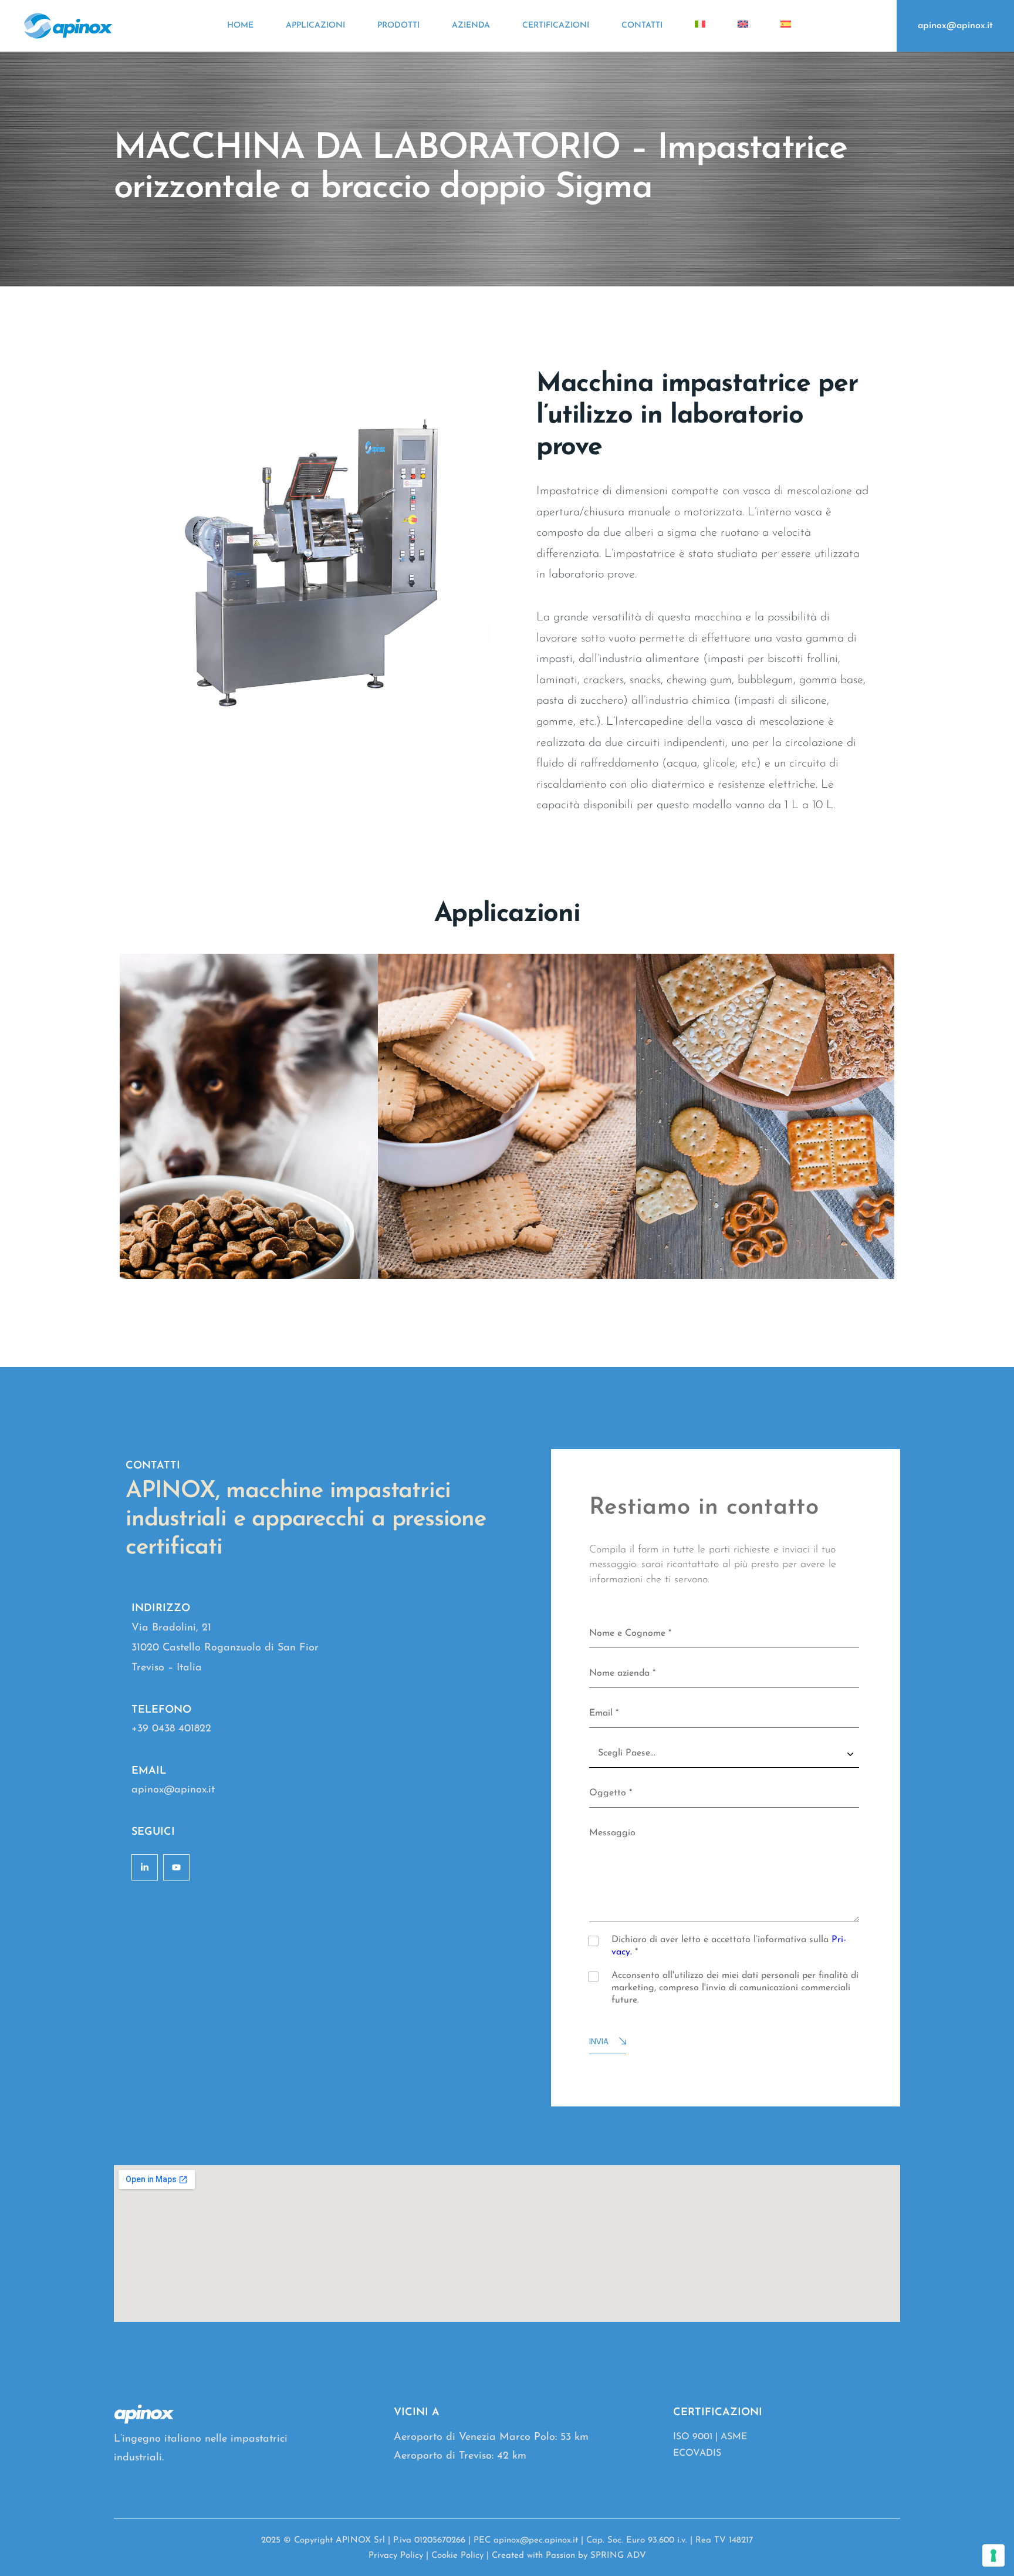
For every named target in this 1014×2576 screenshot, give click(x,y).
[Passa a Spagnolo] (786, 26)
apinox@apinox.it (955, 26)
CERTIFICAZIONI (556, 26)
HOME (240, 26)
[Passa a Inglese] (743, 26)
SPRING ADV (618, 2556)
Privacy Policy (396, 2556)
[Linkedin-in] (145, 1867)
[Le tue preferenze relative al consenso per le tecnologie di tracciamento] (993, 2555)
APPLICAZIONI (315, 26)
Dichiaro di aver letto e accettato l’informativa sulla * (729, 1946)
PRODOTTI (398, 26)
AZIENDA (471, 26)
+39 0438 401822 (171, 1729)
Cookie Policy (457, 2556)
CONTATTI (642, 26)
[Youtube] (176, 1867)
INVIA (599, 2041)
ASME (734, 2437)
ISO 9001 (693, 2437)
